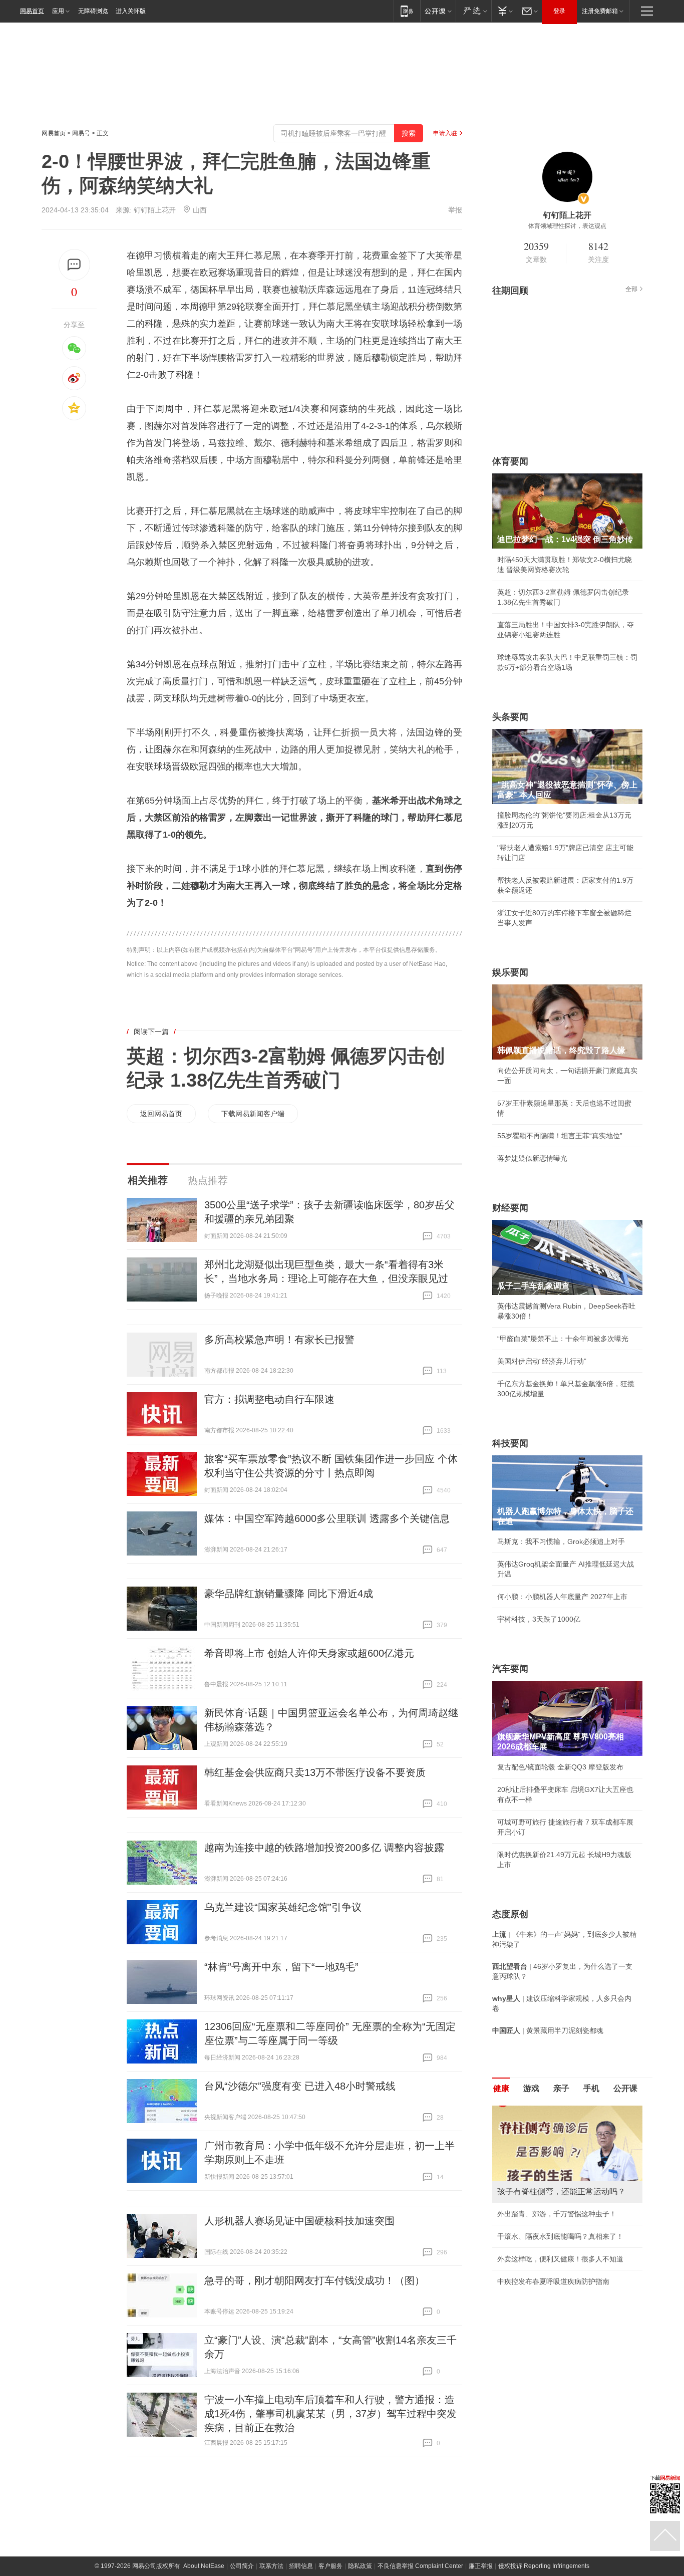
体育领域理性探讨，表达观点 (567, 226)
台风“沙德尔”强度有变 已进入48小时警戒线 (300, 2086)
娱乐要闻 (510, 972)
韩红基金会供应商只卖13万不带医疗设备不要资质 (315, 1772)
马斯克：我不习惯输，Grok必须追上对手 (561, 1541)
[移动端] (407, 11)
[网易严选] (473, 11)
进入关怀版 (131, 11)
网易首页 (32, 11)
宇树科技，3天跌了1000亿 (539, 1619)
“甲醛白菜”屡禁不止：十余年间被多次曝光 (563, 1339)
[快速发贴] (74, 265)
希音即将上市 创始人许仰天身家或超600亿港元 (309, 1653)
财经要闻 (510, 1208)
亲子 (561, 2088)
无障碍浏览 (93, 11)
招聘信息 (301, 2566)
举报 (455, 210)
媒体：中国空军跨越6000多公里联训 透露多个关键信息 (327, 1518)
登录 (559, 11)
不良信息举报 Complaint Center (420, 2566)
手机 (591, 2088)
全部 (631, 289)
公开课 (625, 2088)
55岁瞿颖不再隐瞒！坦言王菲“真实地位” (560, 1136)
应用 (58, 11)
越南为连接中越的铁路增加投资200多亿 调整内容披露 (324, 1848)
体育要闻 (510, 461)
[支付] (504, 11)
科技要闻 (510, 1443)
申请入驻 (445, 133)
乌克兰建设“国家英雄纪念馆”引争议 (283, 1907)
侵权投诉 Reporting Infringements (544, 2566)
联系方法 (271, 2566)
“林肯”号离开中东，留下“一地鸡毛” (281, 1967)
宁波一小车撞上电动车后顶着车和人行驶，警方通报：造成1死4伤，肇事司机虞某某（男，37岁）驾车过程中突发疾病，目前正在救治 (330, 2414)
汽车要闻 (510, 1669)
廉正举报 (481, 2566)
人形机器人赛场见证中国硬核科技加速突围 (299, 2221)
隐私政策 (360, 2566)
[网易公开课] (438, 11)
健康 (501, 2088)
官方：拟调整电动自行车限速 (269, 1399)
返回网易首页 (161, 1114)
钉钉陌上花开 (155, 210)
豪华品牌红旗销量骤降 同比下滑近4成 (289, 1594)
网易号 (81, 133)
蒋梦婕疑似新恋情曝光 (532, 1158)
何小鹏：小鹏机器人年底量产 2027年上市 (562, 1597)
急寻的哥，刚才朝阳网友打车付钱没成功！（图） (314, 2280)
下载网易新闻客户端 (253, 1114)
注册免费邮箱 (600, 11)
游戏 (531, 2088)
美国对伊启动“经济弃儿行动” (542, 1361)
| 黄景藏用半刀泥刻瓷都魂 (548, 2030)
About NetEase (204, 2566)
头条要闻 (510, 717)
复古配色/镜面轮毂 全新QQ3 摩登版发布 (560, 1767)
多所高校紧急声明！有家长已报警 (279, 1340)
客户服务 (330, 2566)
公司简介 (242, 2566)
